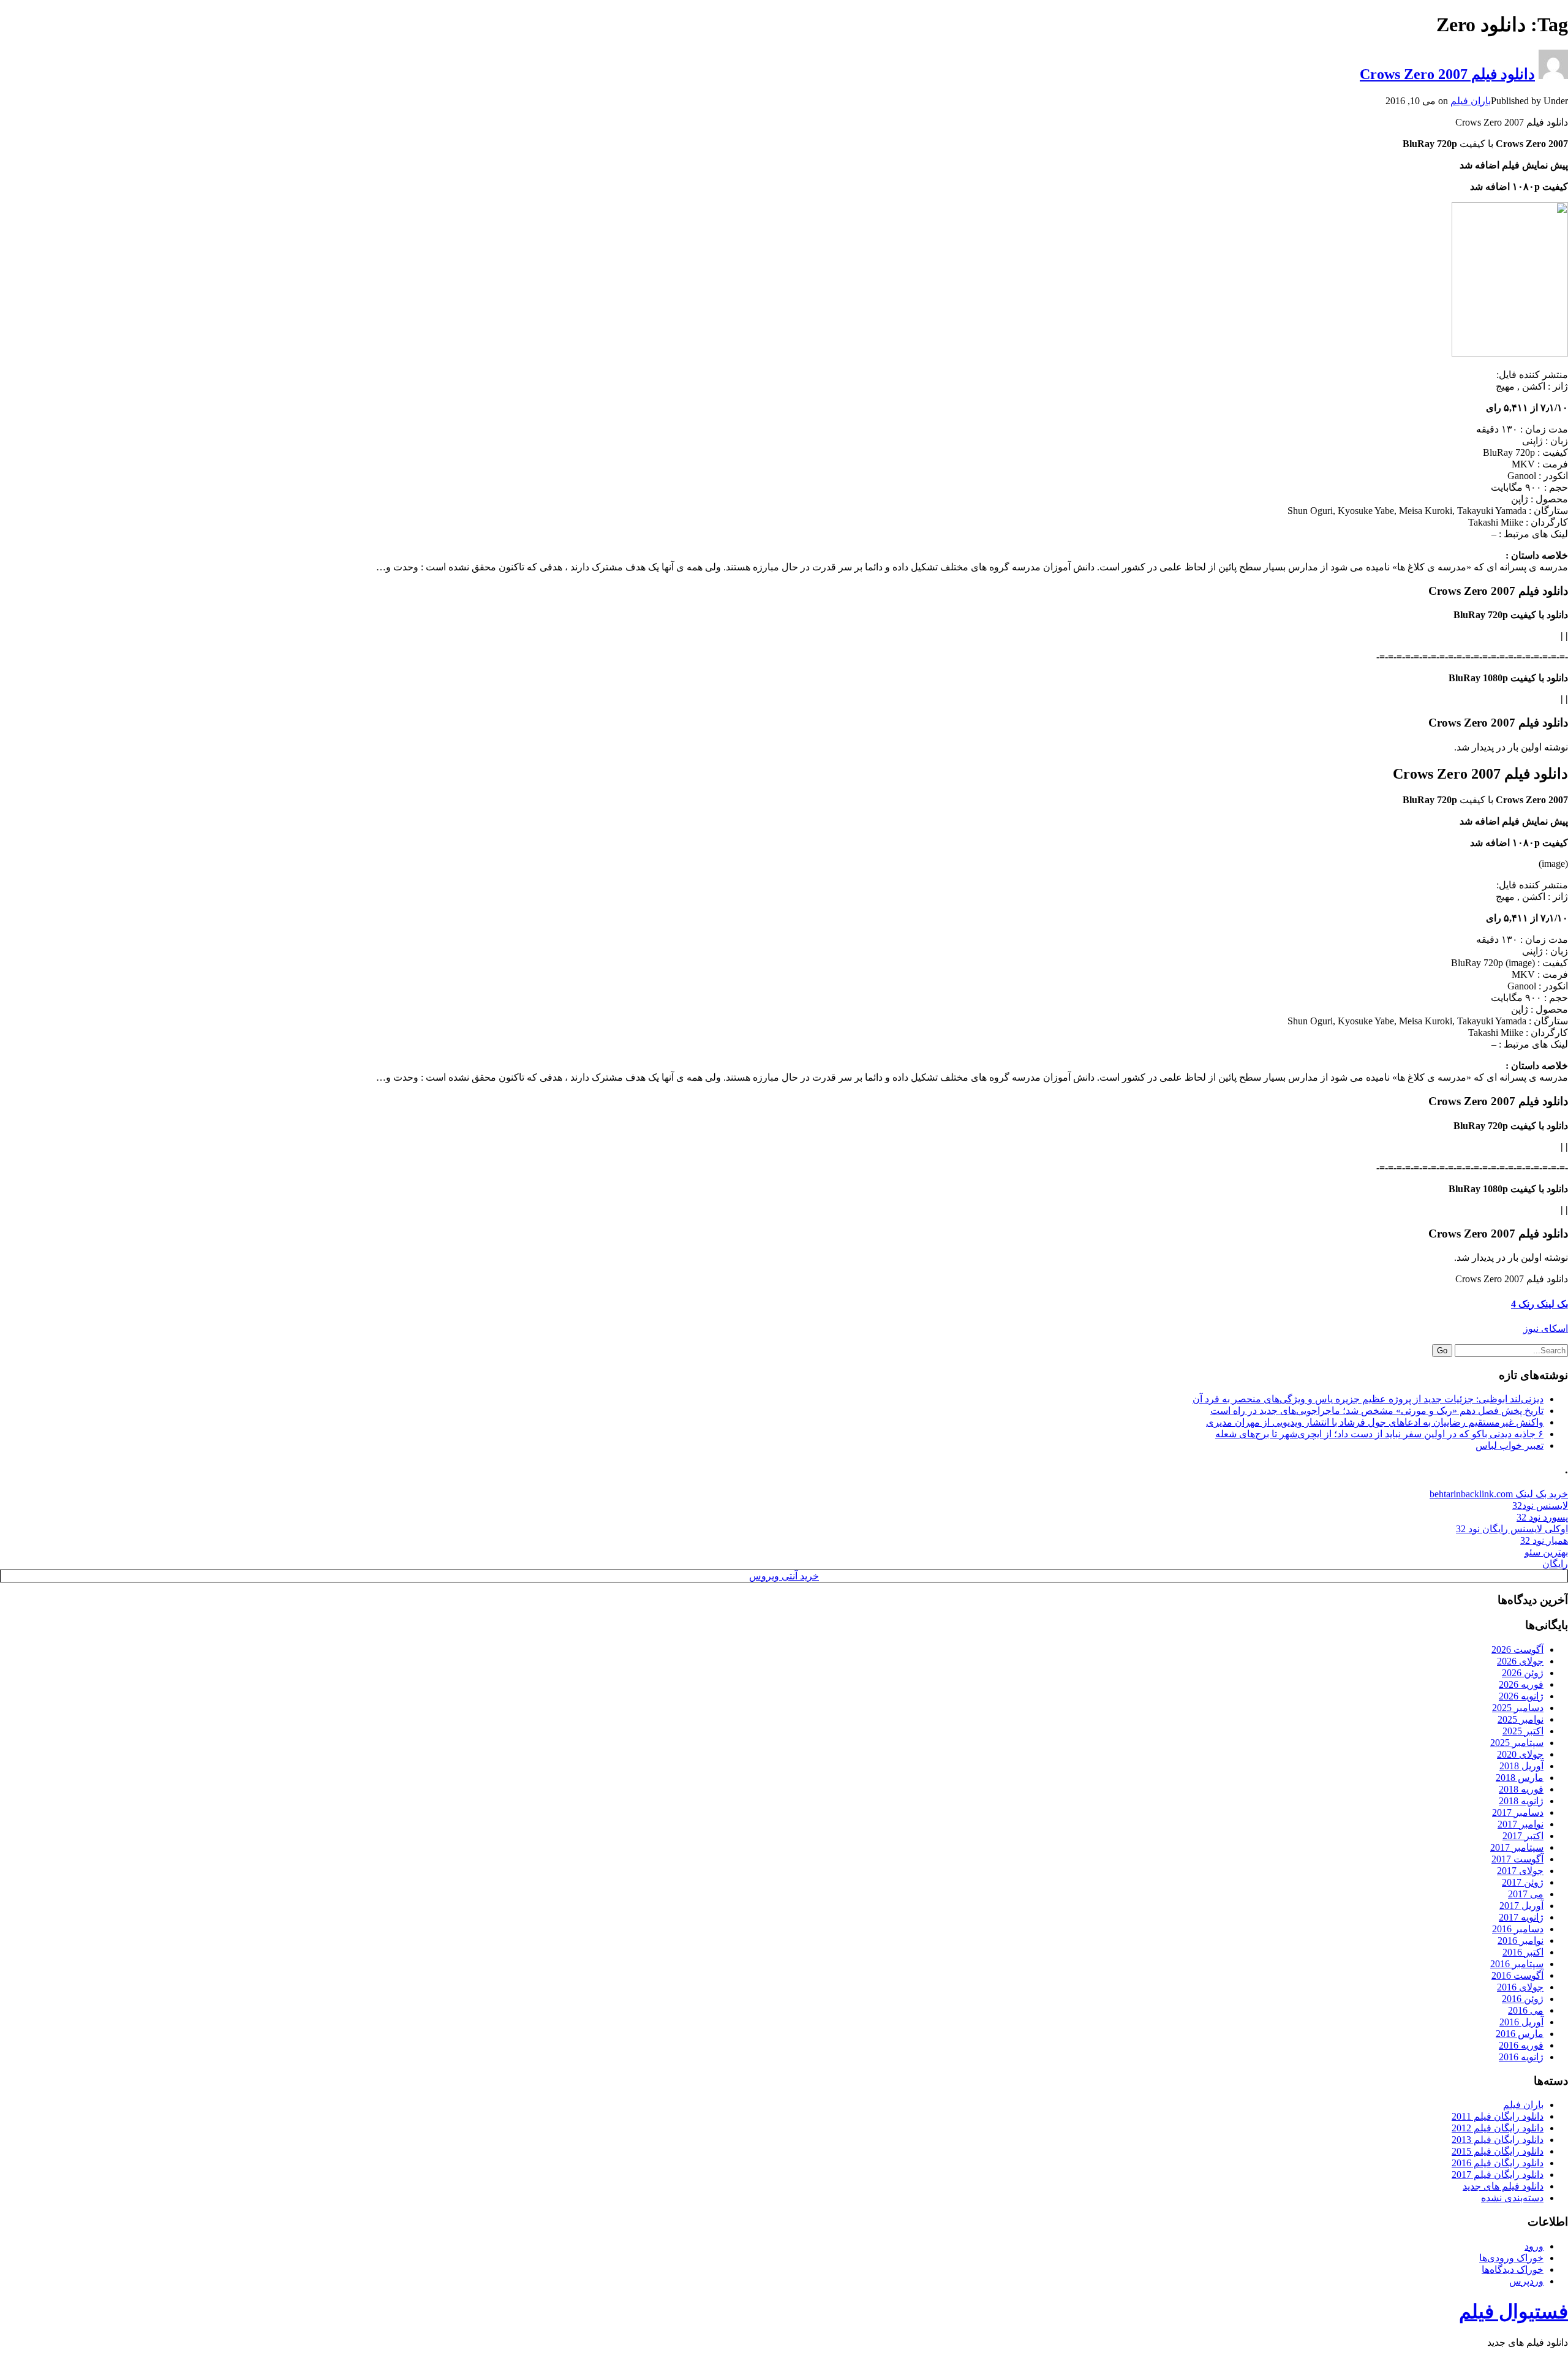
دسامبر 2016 (1518, 1929)
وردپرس (1526, 2281)
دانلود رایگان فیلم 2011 (1498, 2116)
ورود (1534, 2246)
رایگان (1555, 1564)
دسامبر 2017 (1518, 1812)
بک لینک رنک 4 (1540, 1304)
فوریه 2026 (1521, 1684)
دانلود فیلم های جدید (1503, 2186)
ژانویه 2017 (1521, 1917)
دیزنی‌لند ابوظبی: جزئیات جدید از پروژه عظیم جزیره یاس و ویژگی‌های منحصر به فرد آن (1368, 1399)
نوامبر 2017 (1521, 1824)
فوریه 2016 (1521, 2045)
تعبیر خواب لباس (1510, 1445)
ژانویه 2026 (1521, 1696)
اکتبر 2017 (1523, 1836)
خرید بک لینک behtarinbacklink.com (1499, 1494)
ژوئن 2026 (1523, 1673)
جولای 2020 (1520, 1754)
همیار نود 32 (1544, 1540)
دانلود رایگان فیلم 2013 (1498, 2140)
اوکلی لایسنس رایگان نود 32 (1512, 1529)
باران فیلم (1471, 101)
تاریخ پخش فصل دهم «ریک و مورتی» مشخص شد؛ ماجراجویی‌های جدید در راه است (1377, 1411)
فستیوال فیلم (1513, 2311)
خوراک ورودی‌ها (1511, 2258)
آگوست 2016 (1517, 1975)
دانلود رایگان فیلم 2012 (1498, 2128)
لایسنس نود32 (1540, 1506)
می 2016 (1526, 2010)
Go (1442, 1351)
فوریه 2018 (1521, 1789)
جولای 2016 (1520, 1987)
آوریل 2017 (1521, 1906)
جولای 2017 (1520, 1871)
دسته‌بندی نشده (1512, 2198)
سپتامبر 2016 (1517, 1964)
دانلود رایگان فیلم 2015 (1498, 2151)
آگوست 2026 (1517, 1649)
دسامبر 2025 (1518, 1708)
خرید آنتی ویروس (784, 1576)
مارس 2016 (1520, 2034)
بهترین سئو (1546, 1552)
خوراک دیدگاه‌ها (1513, 2269)
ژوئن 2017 (1523, 1882)
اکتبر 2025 (1523, 1731)
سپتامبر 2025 (1517, 1743)
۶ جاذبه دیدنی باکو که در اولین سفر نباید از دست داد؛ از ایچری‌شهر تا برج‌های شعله (1379, 1434)
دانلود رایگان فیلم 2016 (1498, 2163)
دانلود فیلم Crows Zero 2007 (1447, 74)
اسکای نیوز (1546, 1328)
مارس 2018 (1520, 1778)
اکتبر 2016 (1523, 1952)
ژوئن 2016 (1523, 1999)
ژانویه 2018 (1521, 1801)
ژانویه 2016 (1521, 2057)
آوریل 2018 (1521, 1766)
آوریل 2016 (1521, 2022)
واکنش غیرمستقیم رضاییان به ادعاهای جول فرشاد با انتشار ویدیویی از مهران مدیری (1375, 1422)
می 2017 (1526, 1894)
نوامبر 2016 (1521, 1940)
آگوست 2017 (1517, 1859)
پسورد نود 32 (1542, 1517)
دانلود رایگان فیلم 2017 (1498, 2175)
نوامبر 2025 (1521, 1719)
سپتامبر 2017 (1517, 1847)
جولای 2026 (1520, 1661)
